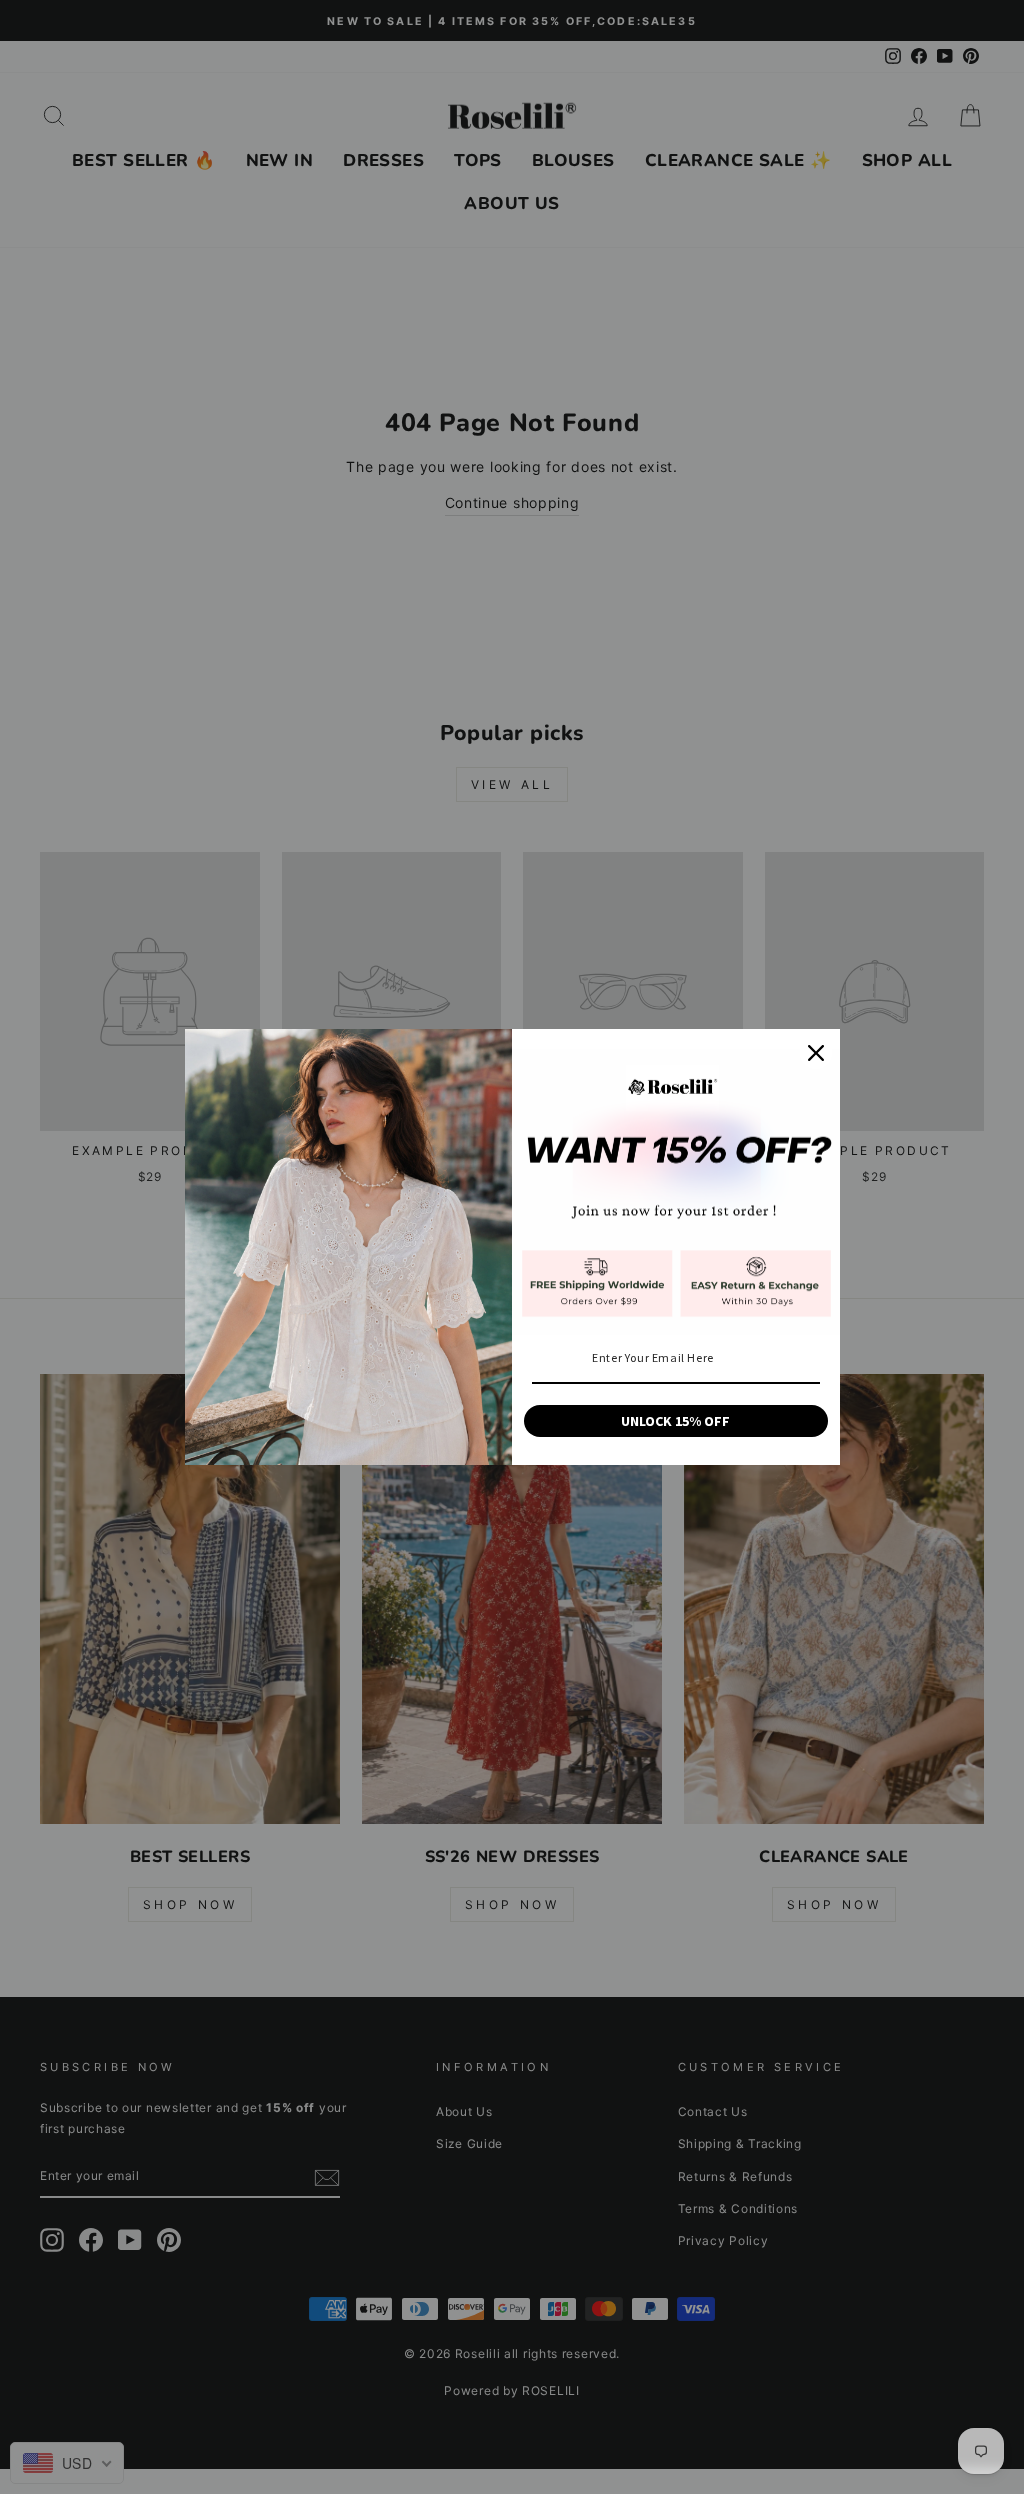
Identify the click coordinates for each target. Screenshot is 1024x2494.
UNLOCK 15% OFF (675, 1421)
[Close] (816, 1053)
